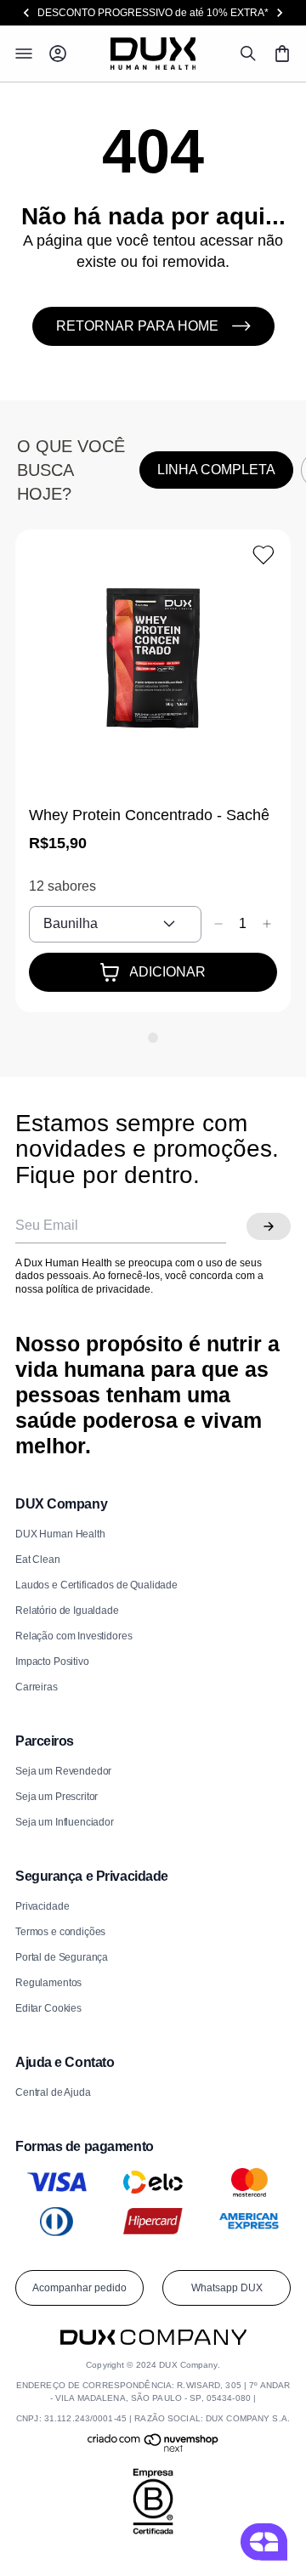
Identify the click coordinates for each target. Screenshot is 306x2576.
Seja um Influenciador (65, 1822)
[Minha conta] (58, 54)
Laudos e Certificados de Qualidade (96, 1585)
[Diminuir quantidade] (218, 924)
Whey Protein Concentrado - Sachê (149, 815)
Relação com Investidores (74, 1636)
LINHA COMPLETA (216, 470)
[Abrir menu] (24, 54)
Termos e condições (60, 1932)
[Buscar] (248, 54)
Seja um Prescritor (57, 1797)
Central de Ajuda (53, 2092)
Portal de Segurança (62, 1957)
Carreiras (37, 1687)
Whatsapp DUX (227, 2288)
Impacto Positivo (52, 1662)
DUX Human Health (60, 1534)
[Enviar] (269, 1226)
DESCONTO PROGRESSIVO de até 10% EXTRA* (153, 13)
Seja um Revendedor (63, 1771)
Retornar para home (137, 326)
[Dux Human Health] (153, 54)
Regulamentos (48, 1983)
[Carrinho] (282, 54)
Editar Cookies (48, 2008)
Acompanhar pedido (79, 2288)
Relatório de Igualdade (67, 1611)
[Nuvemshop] (153, 2449)
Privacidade (42, 1906)
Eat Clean (38, 1560)
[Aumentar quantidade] (267, 924)
